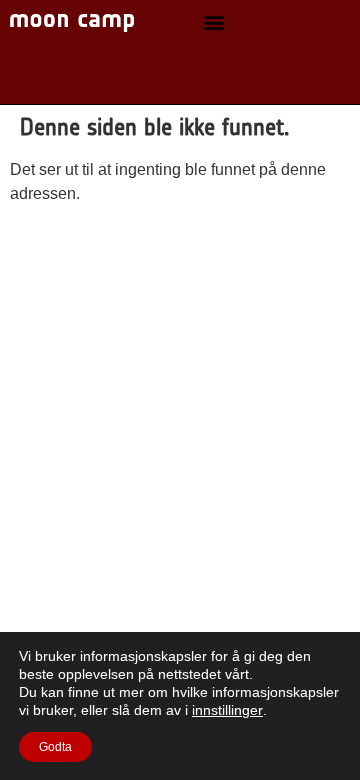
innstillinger (227, 710)
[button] (213, 22)
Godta (55, 747)
